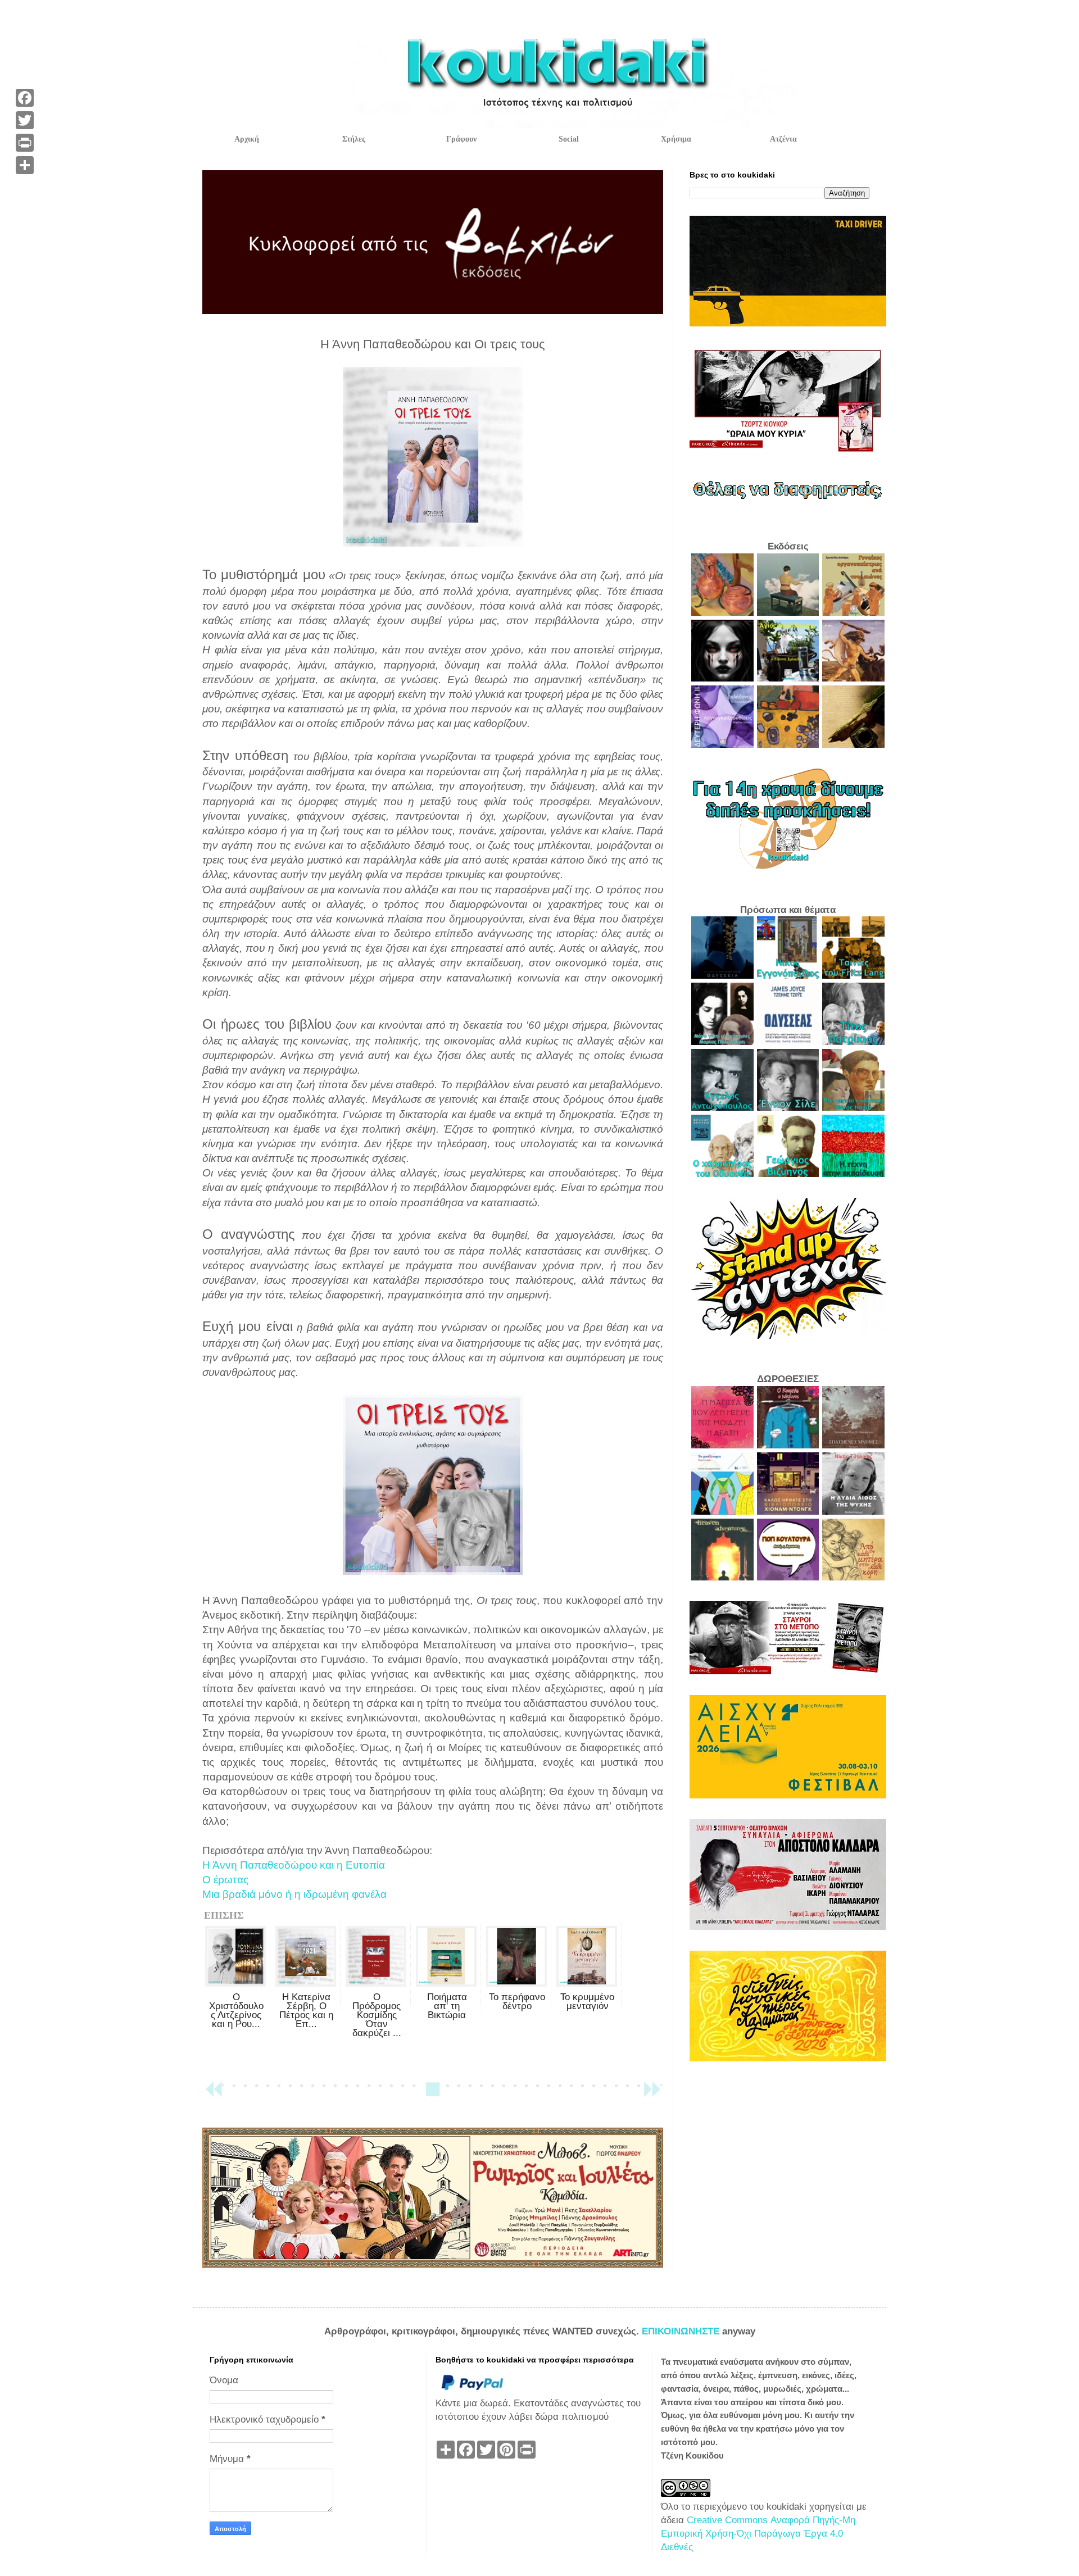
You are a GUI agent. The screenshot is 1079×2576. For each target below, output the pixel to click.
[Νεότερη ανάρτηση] (214, 2094)
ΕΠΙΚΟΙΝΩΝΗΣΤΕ (682, 2331)
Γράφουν (461, 139)
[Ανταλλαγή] (25, 165)
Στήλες (354, 139)
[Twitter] (25, 120)
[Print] (25, 143)
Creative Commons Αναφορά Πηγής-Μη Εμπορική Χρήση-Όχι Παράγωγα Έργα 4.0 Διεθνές (758, 2534)
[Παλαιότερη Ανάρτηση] (652, 2094)
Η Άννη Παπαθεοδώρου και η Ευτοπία (294, 1865)
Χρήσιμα (676, 139)
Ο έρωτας (225, 1880)
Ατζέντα (783, 139)
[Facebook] (25, 98)
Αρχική (247, 139)
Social (569, 139)
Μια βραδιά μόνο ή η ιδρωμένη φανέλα (294, 1894)
